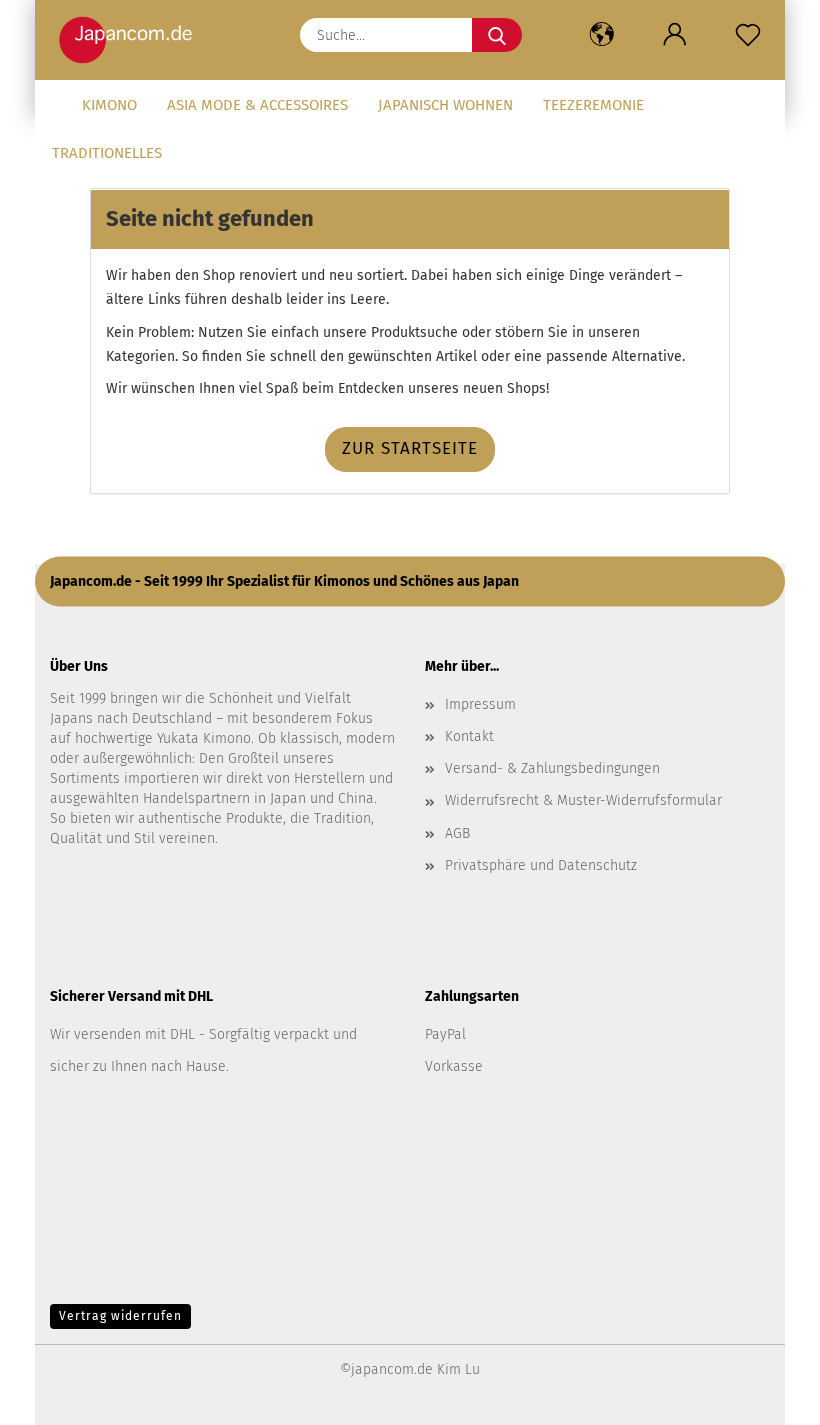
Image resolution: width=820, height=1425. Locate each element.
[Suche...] (497, 35)
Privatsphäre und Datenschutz (541, 865)
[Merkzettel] (748, 35)
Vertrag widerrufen (120, 1316)
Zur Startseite (410, 448)
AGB (457, 833)
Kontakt (469, 736)
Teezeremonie (593, 105)
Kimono (109, 105)
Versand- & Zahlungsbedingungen (552, 768)
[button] (601, 35)
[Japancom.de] (130, 40)
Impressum (480, 704)
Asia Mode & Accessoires (257, 105)
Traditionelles (107, 153)
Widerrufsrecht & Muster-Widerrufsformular (583, 800)
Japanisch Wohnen (445, 105)
